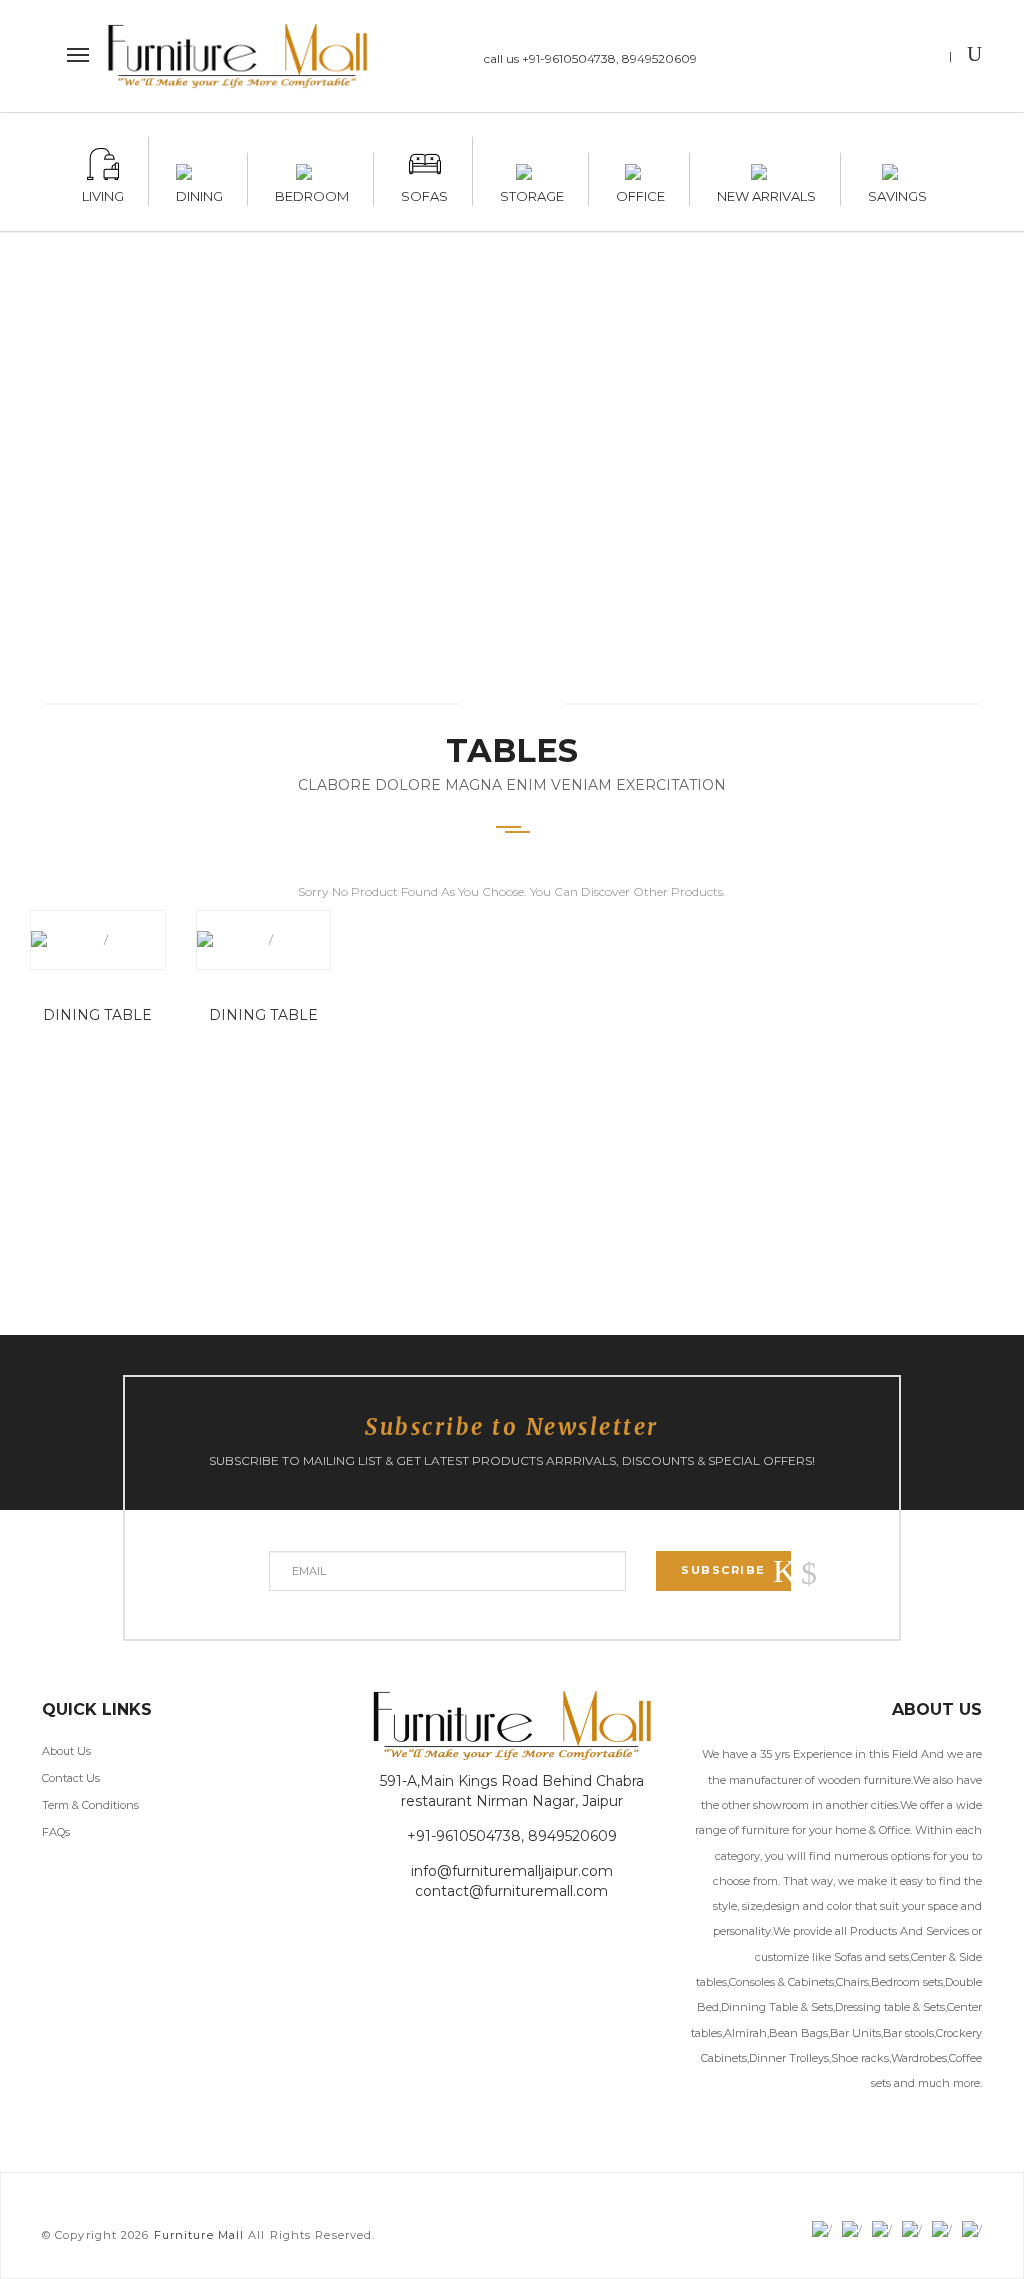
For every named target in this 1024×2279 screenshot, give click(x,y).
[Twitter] (842, 58)
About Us (66, 1751)
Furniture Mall (199, 2235)
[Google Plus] (881, 58)
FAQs (56, 1832)
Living (103, 193)
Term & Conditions (90, 1805)
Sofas (424, 193)
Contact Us (71, 1778)
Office (640, 193)
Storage (532, 193)
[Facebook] (803, 58)
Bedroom (312, 193)
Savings (897, 193)
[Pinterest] (920, 58)
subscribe (723, 1570)
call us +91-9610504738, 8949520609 (590, 58)
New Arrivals (766, 193)
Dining (199, 193)
